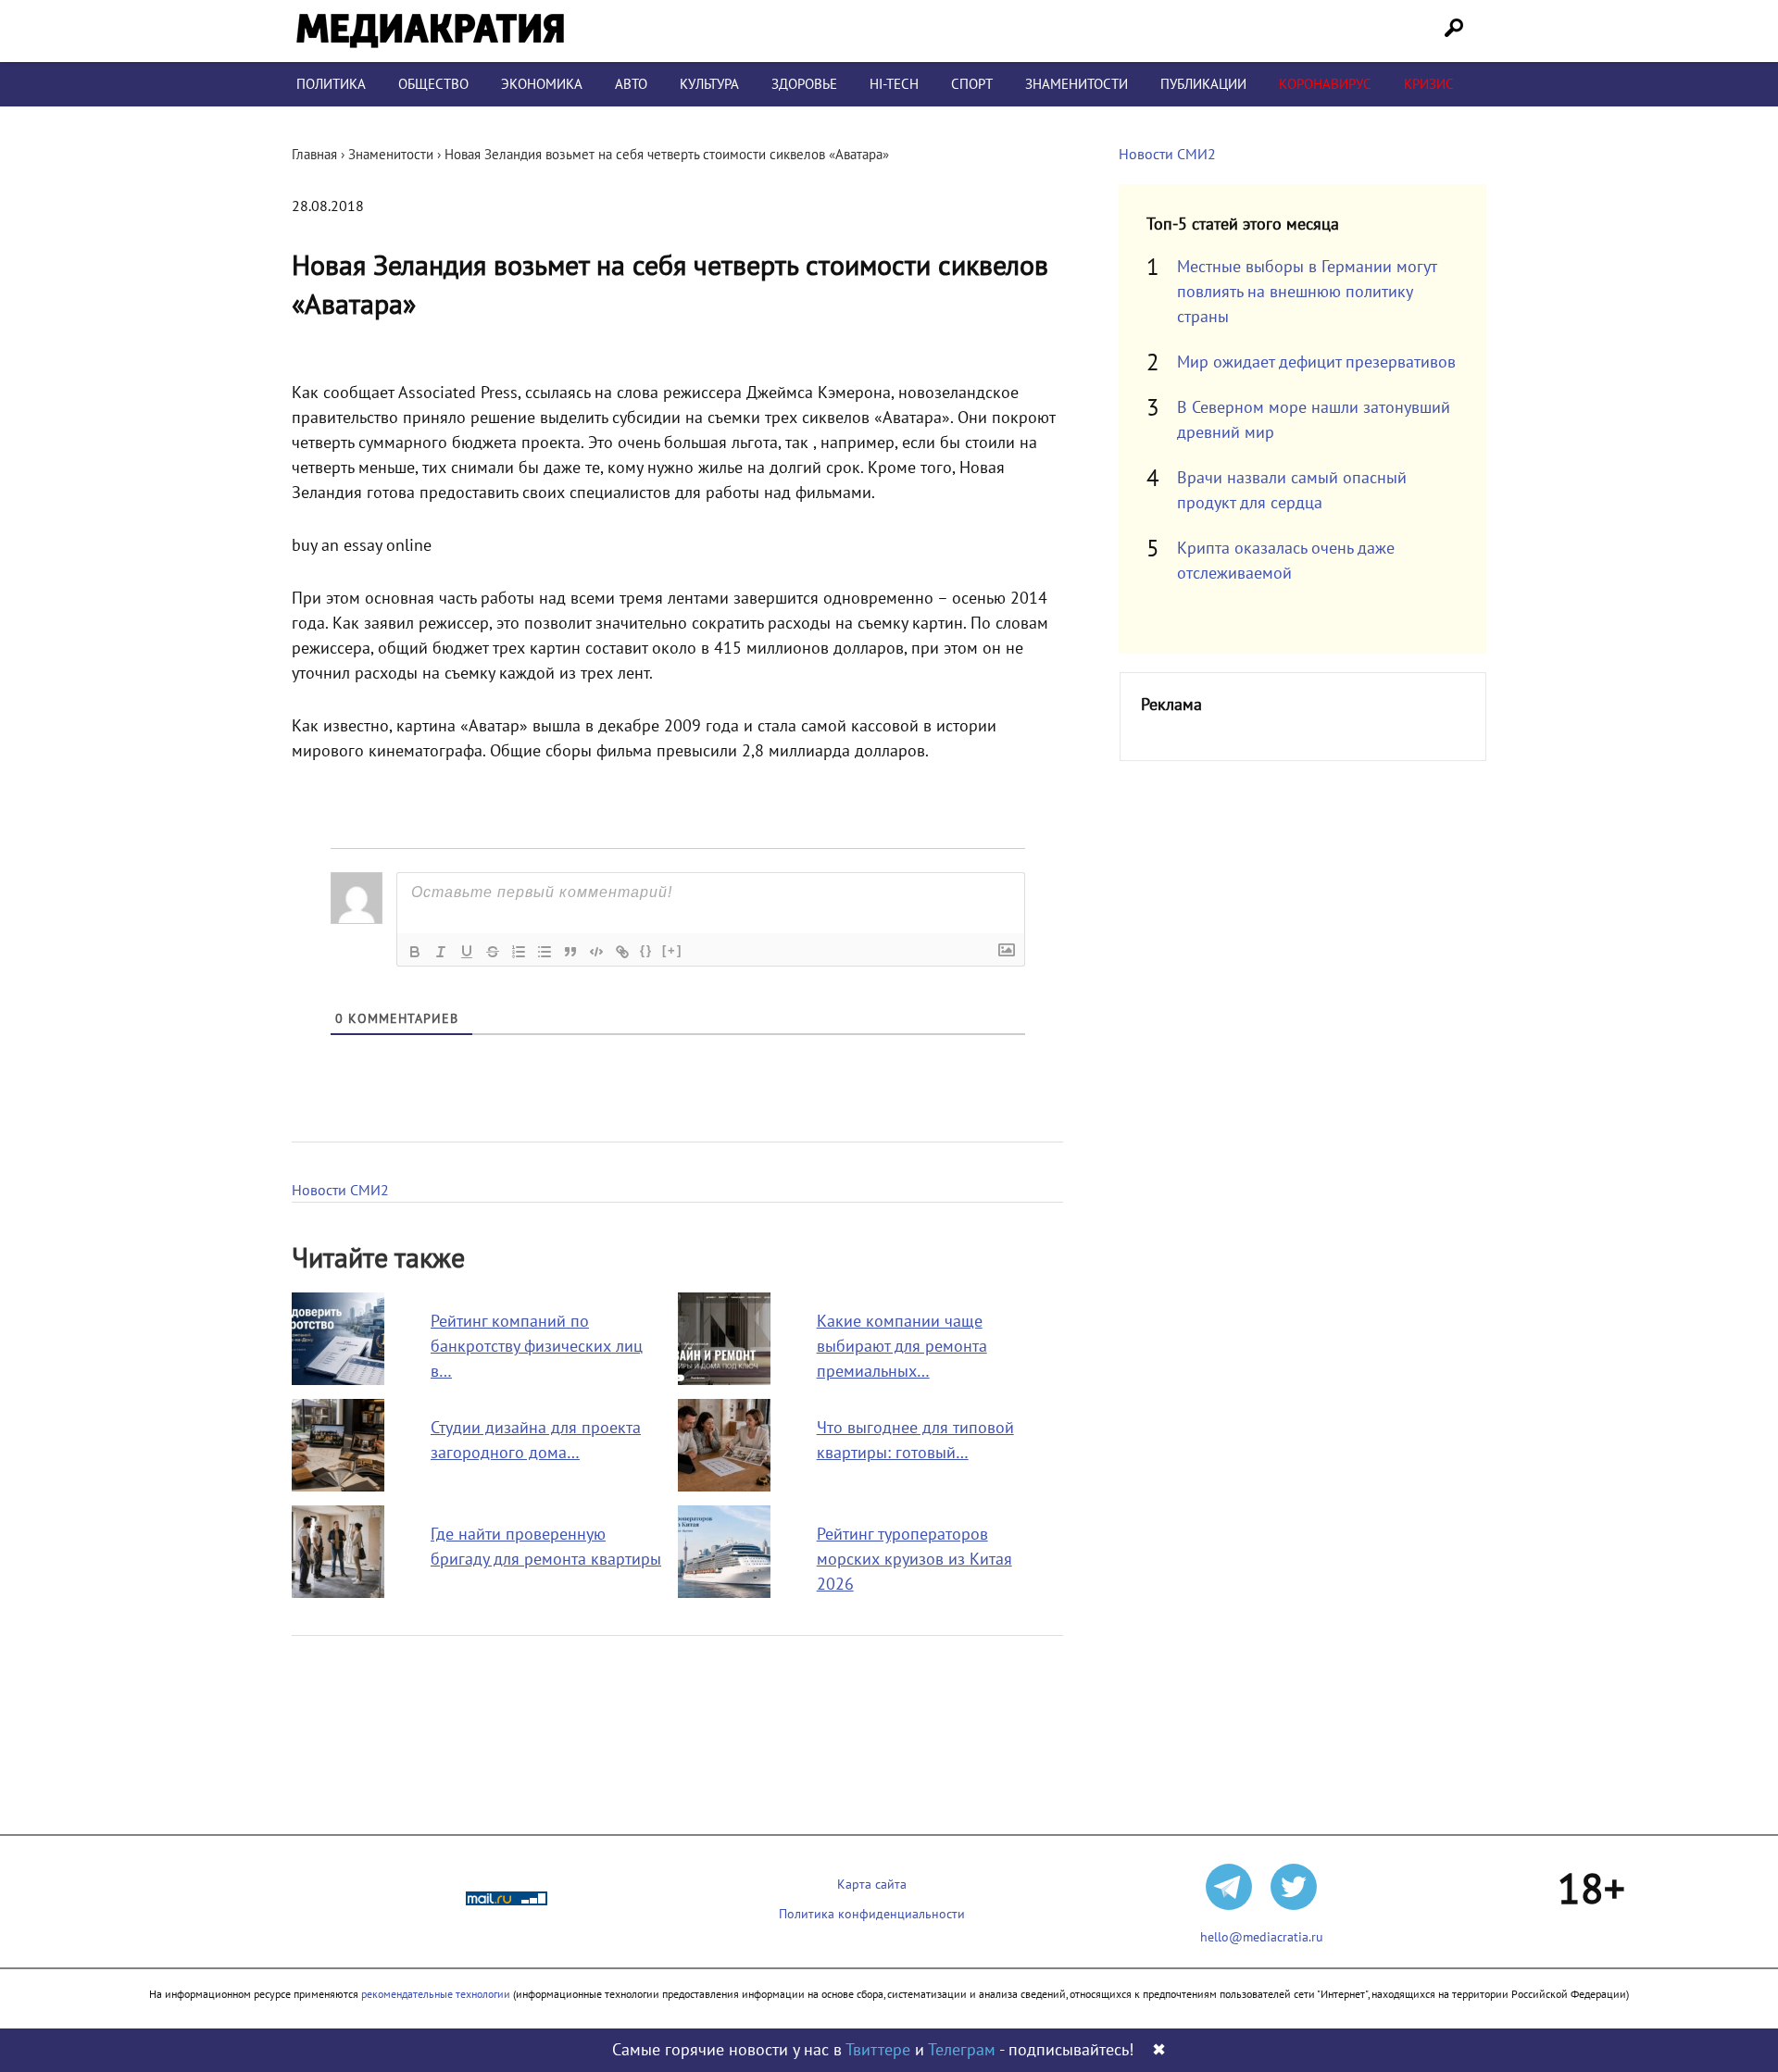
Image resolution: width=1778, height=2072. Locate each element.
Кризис (1429, 84)
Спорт (972, 84)
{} (646, 950)
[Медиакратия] (430, 31)
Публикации (1203, 84)
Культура (709, 84)
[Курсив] (441, 952)
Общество (433, 84)
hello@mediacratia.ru (1262, 1937)
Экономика (542, 84)
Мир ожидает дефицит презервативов (1316, 362)
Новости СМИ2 (340, 1191)
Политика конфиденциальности (872, 1914)
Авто (631, 84)
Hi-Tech (894, 84)
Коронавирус (1325, 84)
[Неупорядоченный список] (545, 952)
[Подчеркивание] (467, 952)
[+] (672, 950)
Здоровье (804, 84)
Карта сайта (872, 1885)
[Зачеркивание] (493, 952)
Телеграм (962, 2050)
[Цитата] (570, 952)
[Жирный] (415, 952)
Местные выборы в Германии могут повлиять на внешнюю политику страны (1307, 292)
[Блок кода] (596, 952)
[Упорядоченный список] (519, 952)
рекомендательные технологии (436, 1994)
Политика (331, 84)
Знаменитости (1077, 84)
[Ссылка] (622, 952)
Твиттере (878, 2050)
